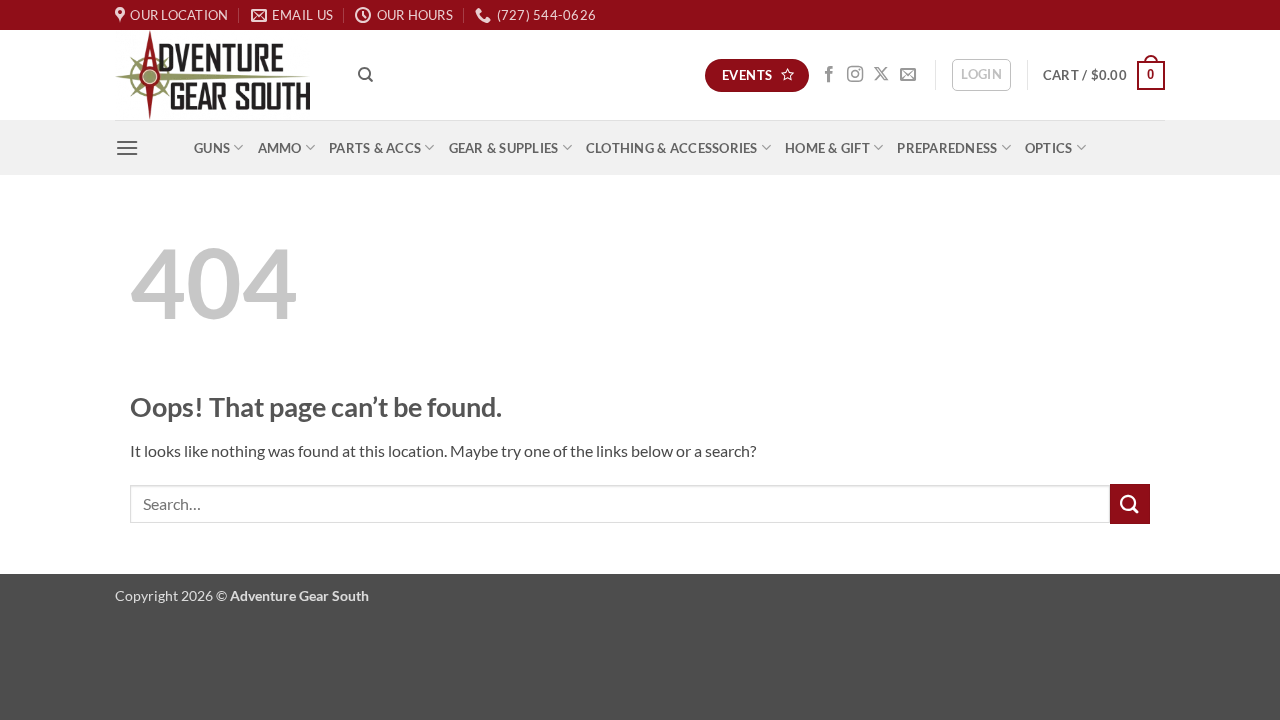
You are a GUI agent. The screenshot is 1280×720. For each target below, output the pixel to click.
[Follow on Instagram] (855, 75)
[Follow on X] (881, 75)
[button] (981, 75)
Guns (212, 148)
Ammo (280, 148)
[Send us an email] (908, 75)
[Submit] (1130, 503)
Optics (1049, 148)
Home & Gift (827, 148)
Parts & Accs (375, 148)
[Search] (365, 75)
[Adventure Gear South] (221, 75)
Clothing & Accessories (672, 148)
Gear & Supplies (504, 148)
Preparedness (947, 148)
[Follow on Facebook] (829, 75)
